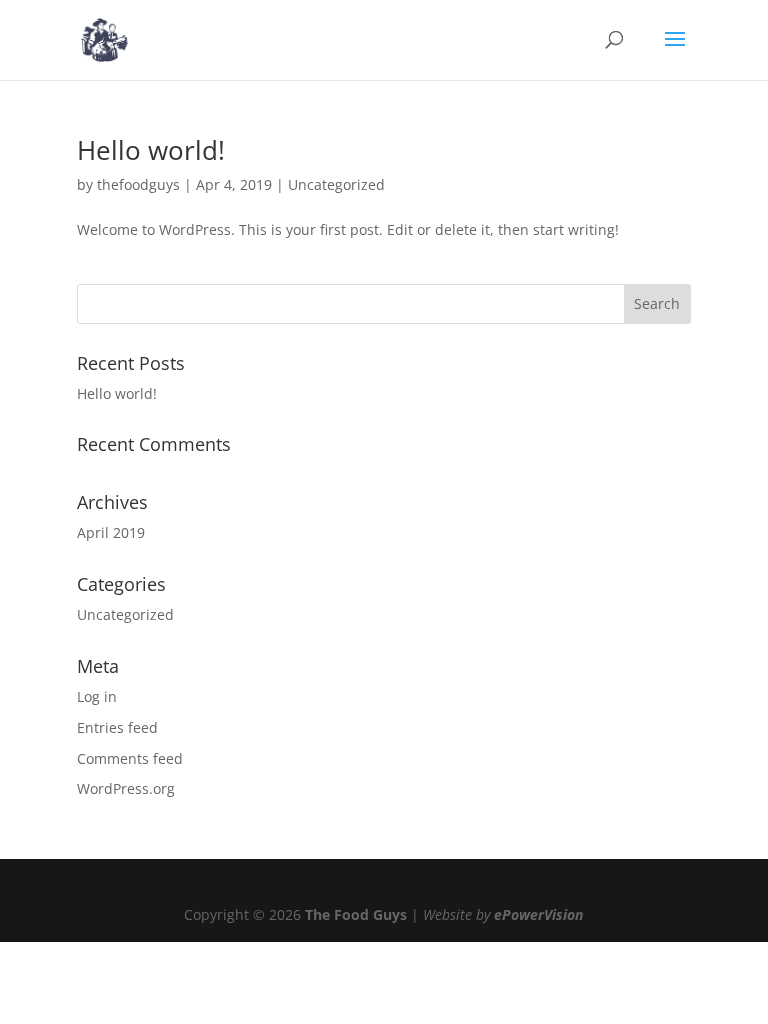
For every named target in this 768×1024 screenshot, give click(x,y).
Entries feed (117, 727)
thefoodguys (138, 184)
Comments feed (130, 758)
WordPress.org (126, 788)
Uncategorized (336, 184)
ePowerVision (538, 914)
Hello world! (151, 150)
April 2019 (111, 532)
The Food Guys (356, 914)
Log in (97, 696)
